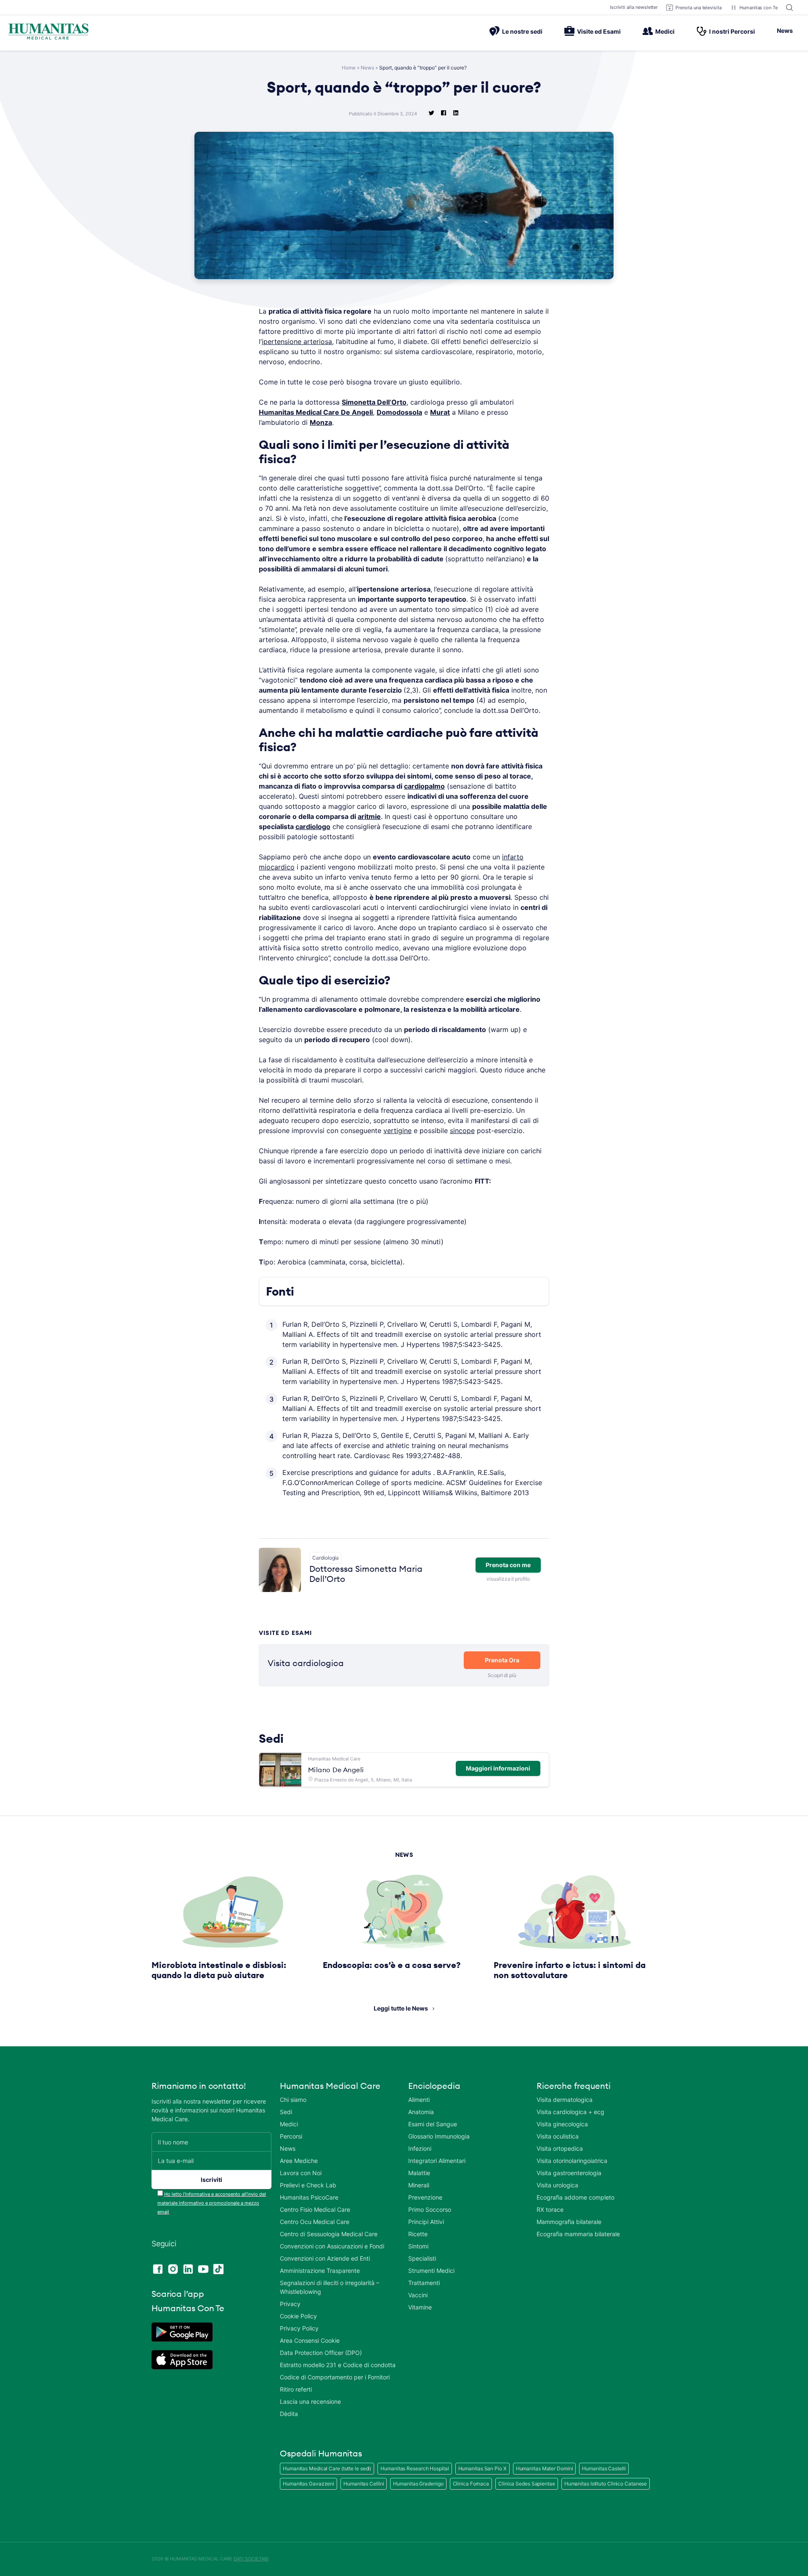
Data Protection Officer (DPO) (321, 2353)
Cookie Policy (298, 2316)
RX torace (550, 2209)
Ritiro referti (296, 2389)
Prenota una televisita (699, 8)
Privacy (290, 2304)
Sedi (286, 2112)
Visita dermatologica (565, 2100)
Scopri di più (502, 1675)
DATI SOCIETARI (251, 2559)
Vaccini (418, 2295)
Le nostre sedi (522, 31)
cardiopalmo (424, 786)
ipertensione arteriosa (297, 341)
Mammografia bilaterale (569, 2222)
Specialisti (422, 2258)
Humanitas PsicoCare (309, 2197)
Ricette (418, 2234)
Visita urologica (557, 2185)
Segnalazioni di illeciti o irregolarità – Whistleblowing (330, 2287)
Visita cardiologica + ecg (570, 2112)
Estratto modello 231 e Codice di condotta (338, 2365)
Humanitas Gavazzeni (308, 2484)
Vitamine (420, 2307)
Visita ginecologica (562, 2124)
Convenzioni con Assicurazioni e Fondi (332, 2246)
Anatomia (421, 2112)
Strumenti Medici (431, 2271)
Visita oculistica (558, 2136)
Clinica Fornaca (471, 2484)
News (785, 31)
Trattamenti (424, 2283)
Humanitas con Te (759, 8)
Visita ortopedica (560, 2148)
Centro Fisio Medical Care (315, 2209)
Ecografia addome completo (575, 2197)
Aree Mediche (299, 2161)
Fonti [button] (280, 1291)
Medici (665, 31)
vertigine (397, 1131)
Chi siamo (293, 2100)
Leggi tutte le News (401, 2008)
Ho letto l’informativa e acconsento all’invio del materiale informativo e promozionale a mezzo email (212, 2203)
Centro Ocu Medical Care (315, 2222)
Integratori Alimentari (437, 2161)
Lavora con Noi (301, 2173)
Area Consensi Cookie (310, 2340)
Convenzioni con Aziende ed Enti (325, 2258)
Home (349, 68)
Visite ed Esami (599, 31)
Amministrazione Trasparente (320, 2271)
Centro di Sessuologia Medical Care (329, 2234)
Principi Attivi (426, 2222)
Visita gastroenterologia (569, 2173)
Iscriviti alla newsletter (634, 7)
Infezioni (420, 2148)
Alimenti (419, 2100)
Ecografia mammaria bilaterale (578, 2234)
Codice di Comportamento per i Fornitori (335, 2377)
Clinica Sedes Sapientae (527, 2484)
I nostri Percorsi (732, 31)
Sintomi (418, 2246)
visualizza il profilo (508, 1579)
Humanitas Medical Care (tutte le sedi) (327, 2468)
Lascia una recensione (310, 2401)
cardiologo (313, 827)
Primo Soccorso (430, 2209)
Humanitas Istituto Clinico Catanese (606, 2484)
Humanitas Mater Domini (545, 2468)
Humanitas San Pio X (482, 2468)
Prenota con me (508, 1565)
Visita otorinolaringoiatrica (572, 2161)
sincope (462, 1131)
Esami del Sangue (433, 2124)
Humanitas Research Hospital (415, 2468)
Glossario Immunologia (439, 2136)
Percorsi (291, 2136)
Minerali (419, 2185)
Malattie (419, 2173)
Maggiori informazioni (498, 1768)
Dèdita (289, 2414)
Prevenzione (425, 2197)
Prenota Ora (502, 1660)
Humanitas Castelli (604, 2468)
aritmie (369, 816)
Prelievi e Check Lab (308, 2185)
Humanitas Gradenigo (418, 2484)
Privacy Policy (299, 2328)
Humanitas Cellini (364, 2484)
